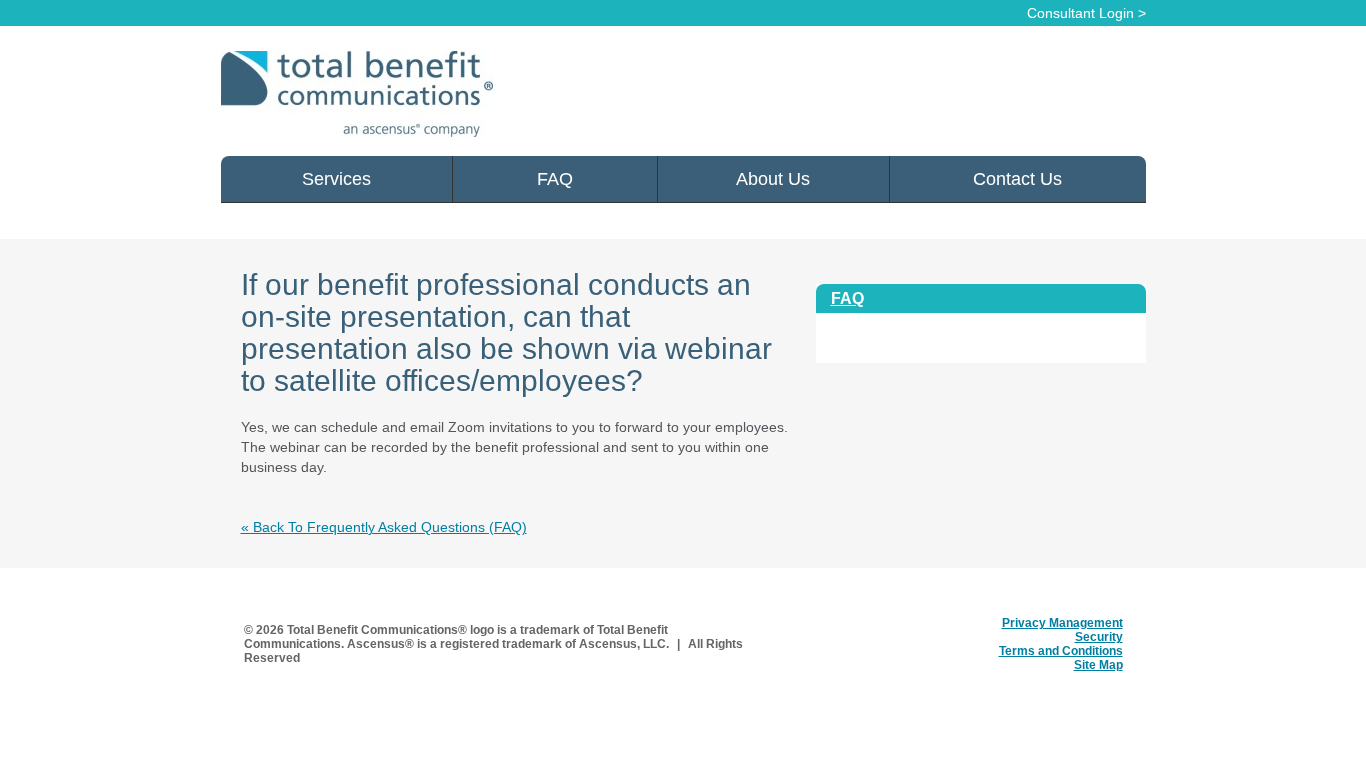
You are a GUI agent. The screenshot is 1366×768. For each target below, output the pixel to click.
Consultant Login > (1086, 13)
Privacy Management (1062, 623)
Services (336, 179)
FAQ (555, 179)
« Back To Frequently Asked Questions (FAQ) (384, 527)
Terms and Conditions (1061, 651)
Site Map (1098, 665)
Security (1099, 637)
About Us (773, 179)
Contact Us (1017, 179)
